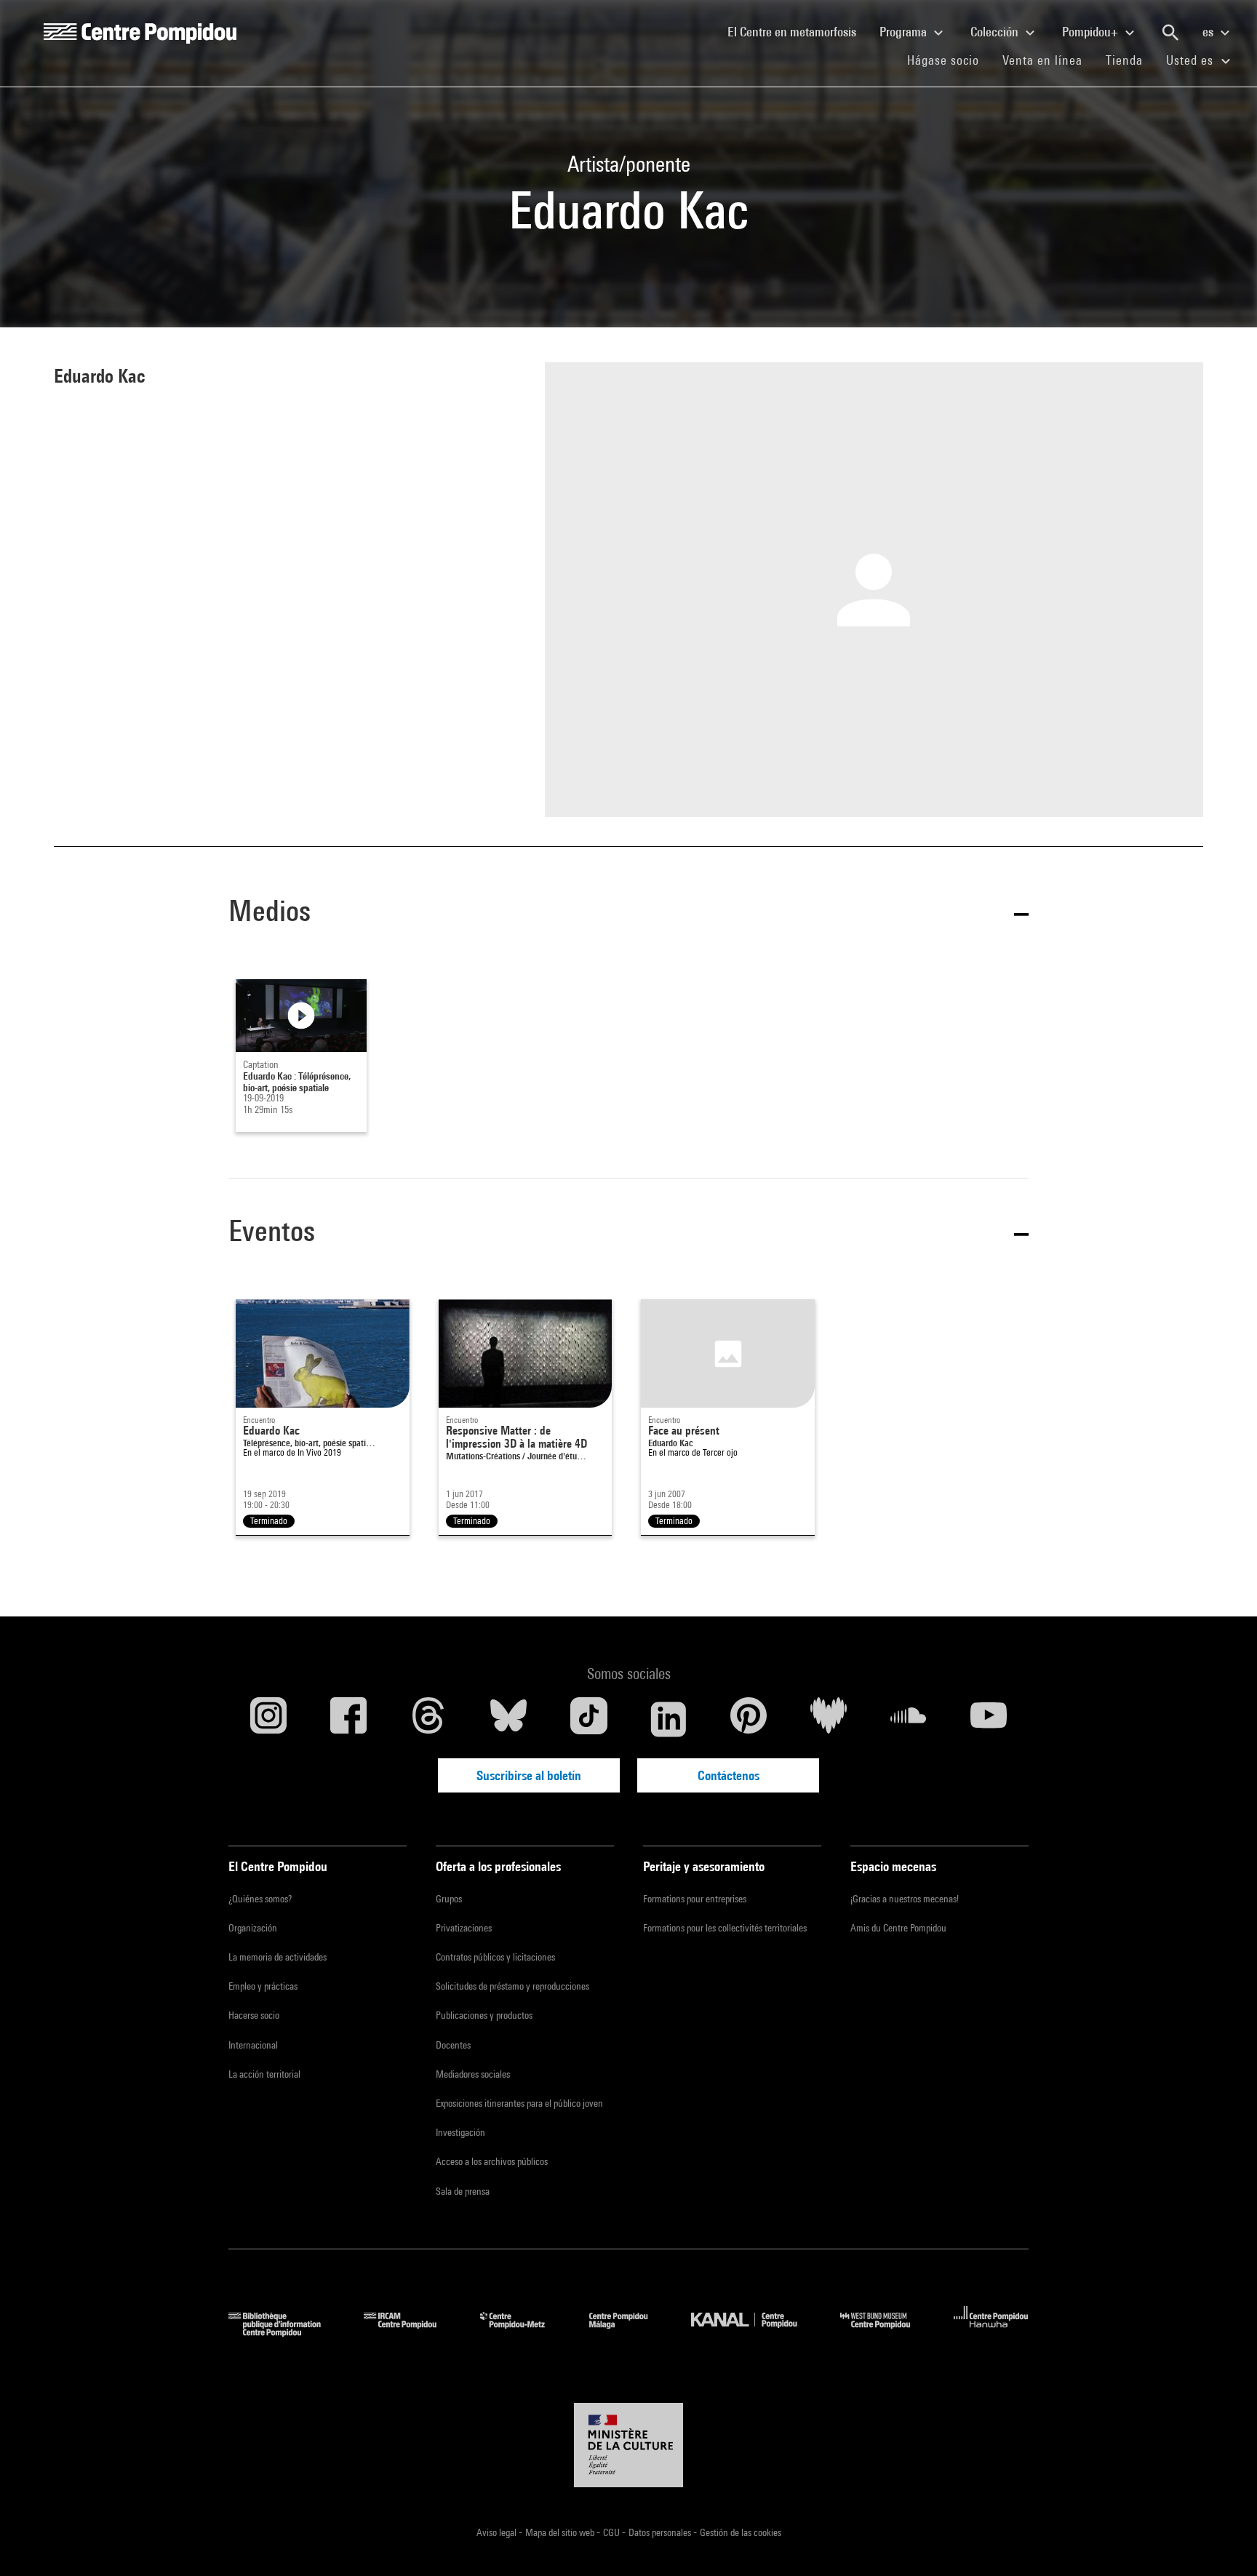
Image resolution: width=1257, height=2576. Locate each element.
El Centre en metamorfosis (798, 31)
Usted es (1192, 60)
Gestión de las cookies (741, 2532)
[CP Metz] (523, 2332)
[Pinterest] (749, 1719)
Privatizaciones (464, 1928)
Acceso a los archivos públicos (492, 2161)
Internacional (253, 2045)
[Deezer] (829, 1719)
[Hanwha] (991, 2332)
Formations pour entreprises (695, 1899)
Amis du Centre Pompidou (898, 1928)
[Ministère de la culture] (628, 2445)
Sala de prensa (463, 2191)
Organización (253, 1928)
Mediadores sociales (473, 2074)
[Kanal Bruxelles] (755, 2332)
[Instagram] (268, 1719)
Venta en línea (1042, 60)
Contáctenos (729, 1775)
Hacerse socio (254, 2015)
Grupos (449, 1899)
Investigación (460, 2132)
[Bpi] (285, 2332)
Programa (905, 32)
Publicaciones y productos (484, 2015)
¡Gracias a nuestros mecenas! (905, 1899)
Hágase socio (949, 60)
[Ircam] (411, 2332)
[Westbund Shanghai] (886, 2332)
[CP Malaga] (629, 2332)
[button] (628, 913)
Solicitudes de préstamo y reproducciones (512, 1986)
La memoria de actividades (278, 1957)
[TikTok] (588, 1719)
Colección (996, 32)
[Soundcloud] (909, 1719)
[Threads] (428, 1719)
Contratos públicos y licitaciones (495, 1957)
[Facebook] (348, 1719)
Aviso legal (498, 2532)
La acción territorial (264, 2074)
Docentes (453, 2045)
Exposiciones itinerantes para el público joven (519, 2103)
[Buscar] (1170, 33)
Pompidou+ (1092, 32)
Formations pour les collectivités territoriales (725, 1928)
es (1209, 32)
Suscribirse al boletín (529, 1775)
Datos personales (661, 2532)
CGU (612, 2532)
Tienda (1130, 60)
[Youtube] (989, 1719)
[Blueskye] (508, 1719)
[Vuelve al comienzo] (1223, 2542)
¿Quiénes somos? (260, 1899)
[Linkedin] (669, 1719)
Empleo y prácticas (263, 1986)
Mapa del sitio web (561, 2532)
